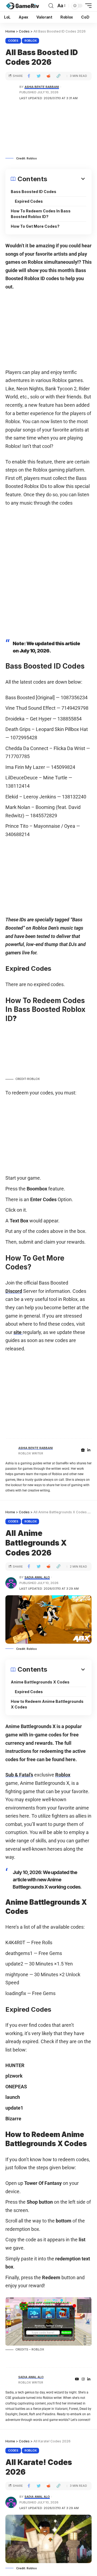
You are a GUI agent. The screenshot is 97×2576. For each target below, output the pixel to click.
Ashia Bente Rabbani (42, 87)
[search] (51, 6)
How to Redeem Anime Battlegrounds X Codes (47, 1704)
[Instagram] (83, 2379)
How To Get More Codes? (35, 226)
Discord (14, 1291)
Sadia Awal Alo (37, 1577)
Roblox (31, 41)
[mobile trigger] (87, 6)
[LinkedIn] (89, 1450)
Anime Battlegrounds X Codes (40, 1682)
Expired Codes (29, 201)
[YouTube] (77, 2379)
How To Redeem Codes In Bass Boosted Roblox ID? (41, 214)
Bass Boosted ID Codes (34, 192)
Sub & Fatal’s (19, 1775)
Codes (13, 41)
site (18, 1332)
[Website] (83, 1450)
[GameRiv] (22, 6)
